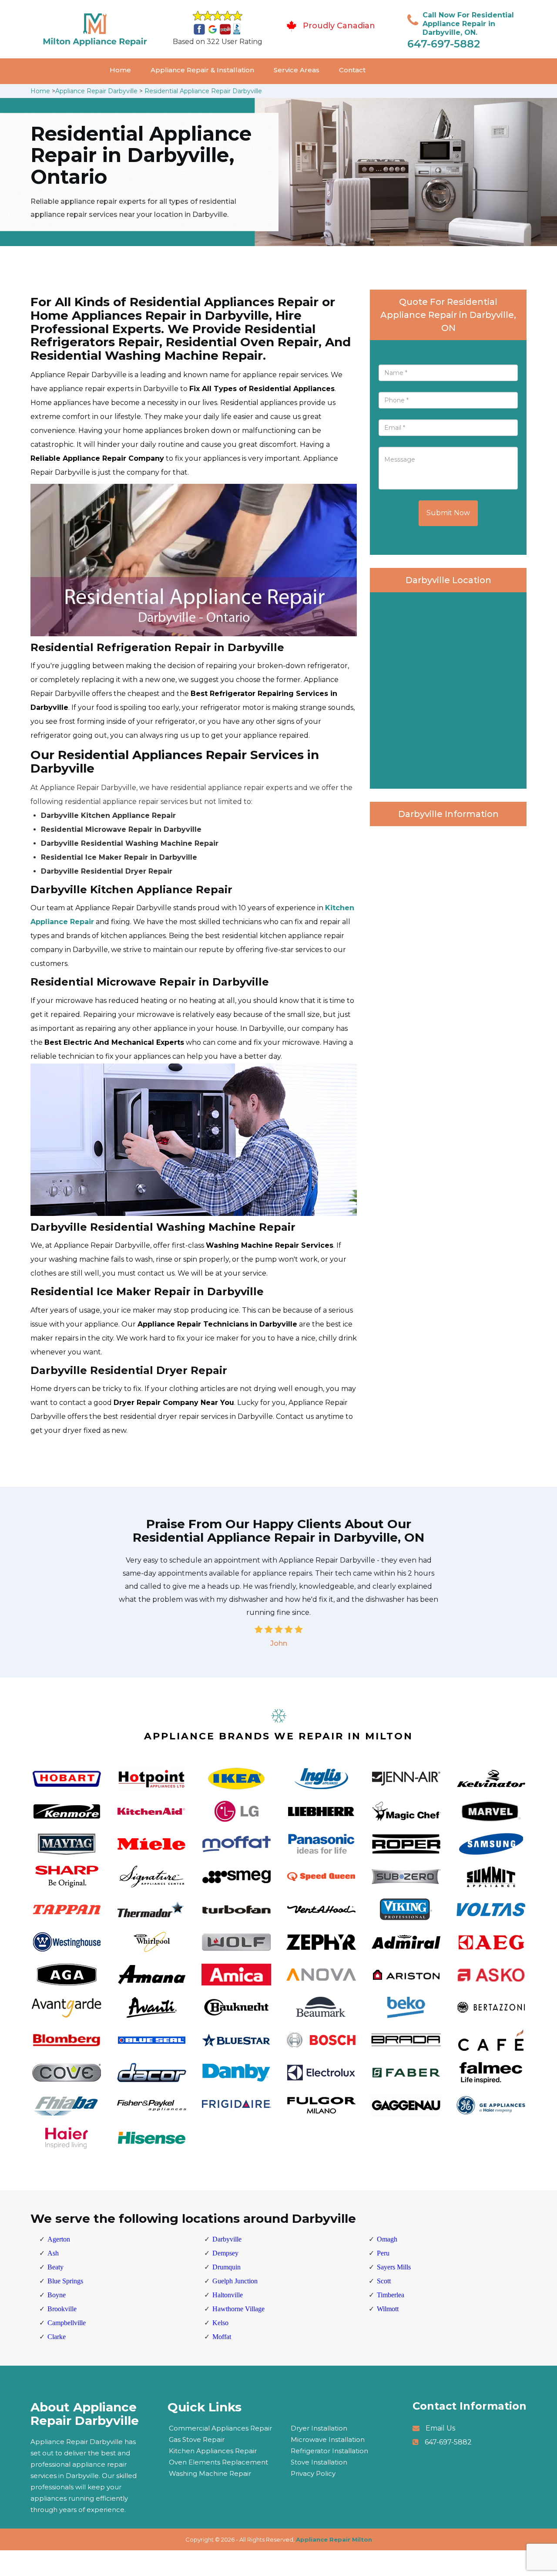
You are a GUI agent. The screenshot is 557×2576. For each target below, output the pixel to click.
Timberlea (391, 2295)
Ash (53, 2253)
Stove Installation (319, 2462)
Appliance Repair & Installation (202, 70)
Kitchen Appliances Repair (213, 2451)
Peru (383, 2253)
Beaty (55, 2267)
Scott (384, 2281)
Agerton (59, 2239)
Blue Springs (65, 2281)
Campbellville (67, 2323)
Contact (352, 70)
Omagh (387, 2239)
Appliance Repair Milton (334, 2539)
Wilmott (388, 2309)
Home (120, 70)
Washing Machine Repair (210, 2473)
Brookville (62, 2309)
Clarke (57, 2337)
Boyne (57, 2295)
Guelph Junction (235, 2281)
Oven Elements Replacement (218, 2462)
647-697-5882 (444, 44)
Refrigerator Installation (329, 2451)
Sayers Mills (394, 2267)
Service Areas (297, 70)
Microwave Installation (328, 2439)
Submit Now (448, 513)
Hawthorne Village (238, 2309)
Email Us (440, 2428)
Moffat (222, 2337)
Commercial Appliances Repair (220, 2428)
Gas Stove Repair (197, 2439)
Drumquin (226, 2267)
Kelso (220, 2323)
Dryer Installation (319, 2428)
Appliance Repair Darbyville (96, 91)
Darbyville (227, 2239)
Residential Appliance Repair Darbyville (203, 91)
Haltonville (228, 2295)
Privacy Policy (313, 2473)
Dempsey (225, 2253)
